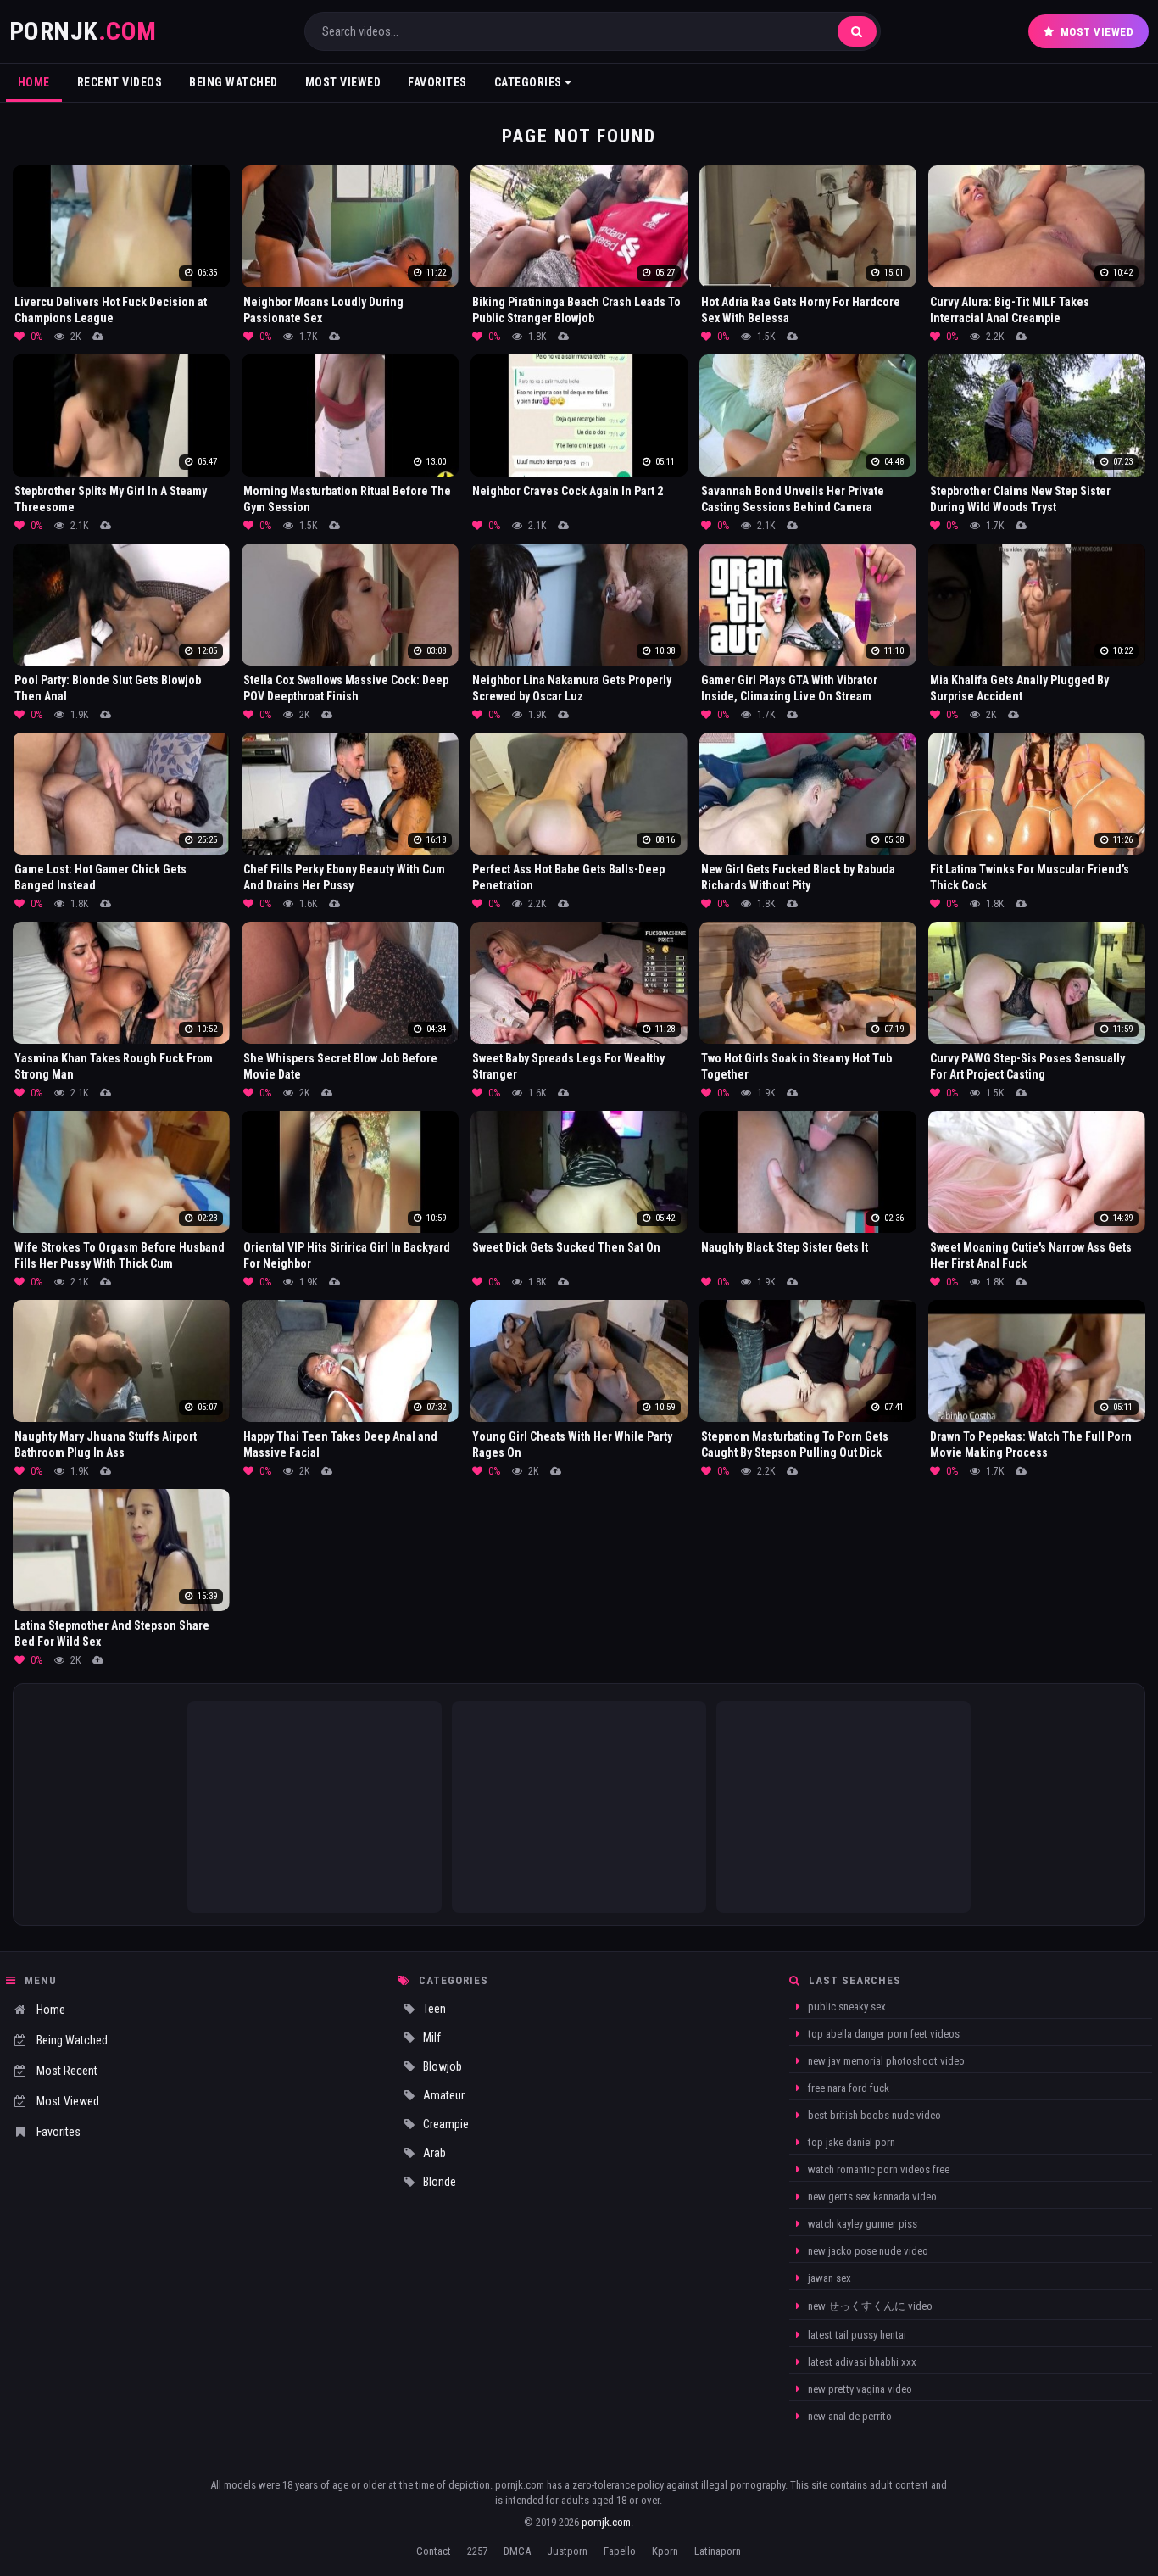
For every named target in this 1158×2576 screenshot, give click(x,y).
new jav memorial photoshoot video (885, 2061)
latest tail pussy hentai (856, 2335)
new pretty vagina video (859, 2389)
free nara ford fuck (847, 2088)
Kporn (665, 2551)
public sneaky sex (846, 2007)
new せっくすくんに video (869, 2306)
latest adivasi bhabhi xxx (861, 2362)
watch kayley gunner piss (861, 2224)
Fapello (620, 2551)
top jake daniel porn (850, 2142)
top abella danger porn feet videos (882, 2034)
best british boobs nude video (873, 2115)
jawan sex (828, 2278)
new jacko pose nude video (867, 2251)
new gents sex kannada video (871, 2197)
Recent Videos (120, 82)
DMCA (517, 2551)
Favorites (437, 82)
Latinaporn (718, 2551)
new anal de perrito (849, 2416)
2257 (477, 2551)
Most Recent (67, 2071)
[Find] (857, 31)
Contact (434, 2551)
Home (34, 82)
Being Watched (234, 82)
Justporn (567, 2551)
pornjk (83, 31)
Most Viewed (1097, 32)
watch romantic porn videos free (877, 2169)
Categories (530, 82)
